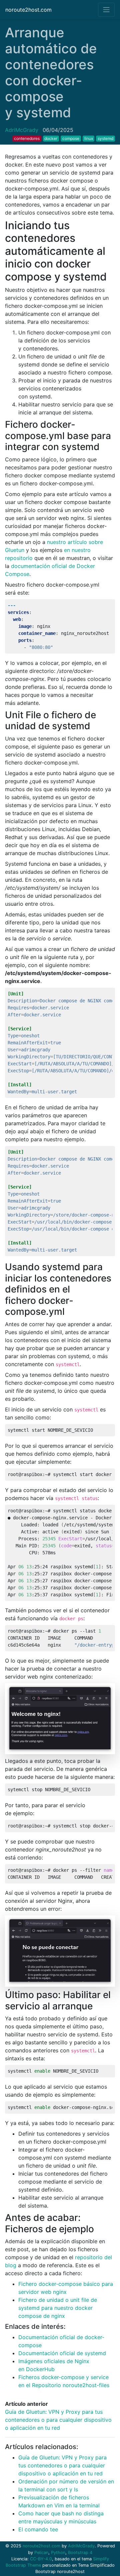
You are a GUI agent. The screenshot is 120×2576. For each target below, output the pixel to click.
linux (89, 138)
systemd (105, 138)
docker (51, 138)
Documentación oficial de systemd (62, 2353)
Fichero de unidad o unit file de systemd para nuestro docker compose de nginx (58, 2308)
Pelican (41, 2553)
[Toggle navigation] (106, 10)
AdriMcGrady (22, 130)
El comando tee (38, 2529)
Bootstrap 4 (80, 2553)
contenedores (27, 138)
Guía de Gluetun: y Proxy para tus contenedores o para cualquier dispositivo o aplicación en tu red (58, 2420)
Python (58, 2553)
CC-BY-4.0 (41, 2559)
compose (71, 138)
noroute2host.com (28, 10)
